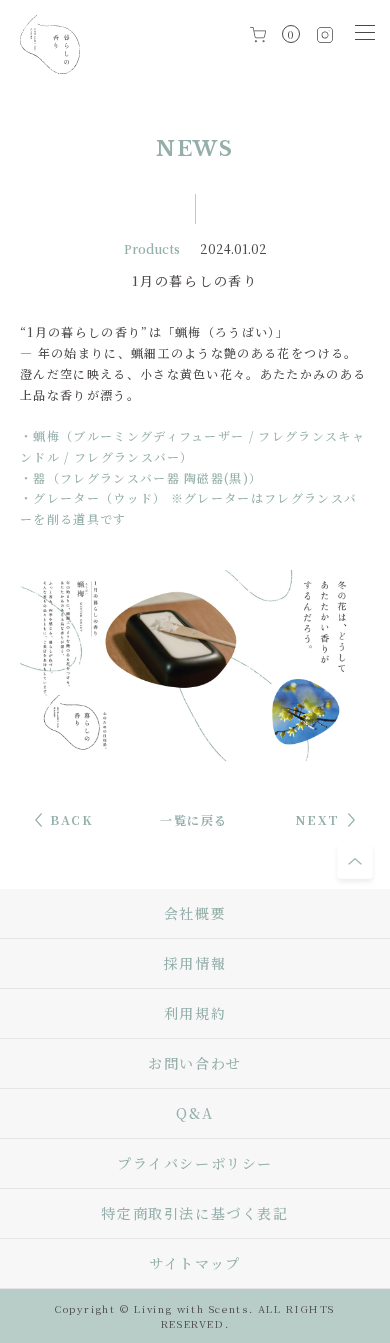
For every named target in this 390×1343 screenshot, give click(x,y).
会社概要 (195, 913)
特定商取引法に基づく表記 (194, 1213)
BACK (71, 819)
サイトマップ (195, 1263)
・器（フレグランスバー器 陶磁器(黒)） (141, 477)
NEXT (317, 819)
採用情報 (195, 963)
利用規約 (195, 1013)
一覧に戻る (194, 819)
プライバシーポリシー (195, 1163)
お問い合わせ (195, 1063)
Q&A (195, 1113)
